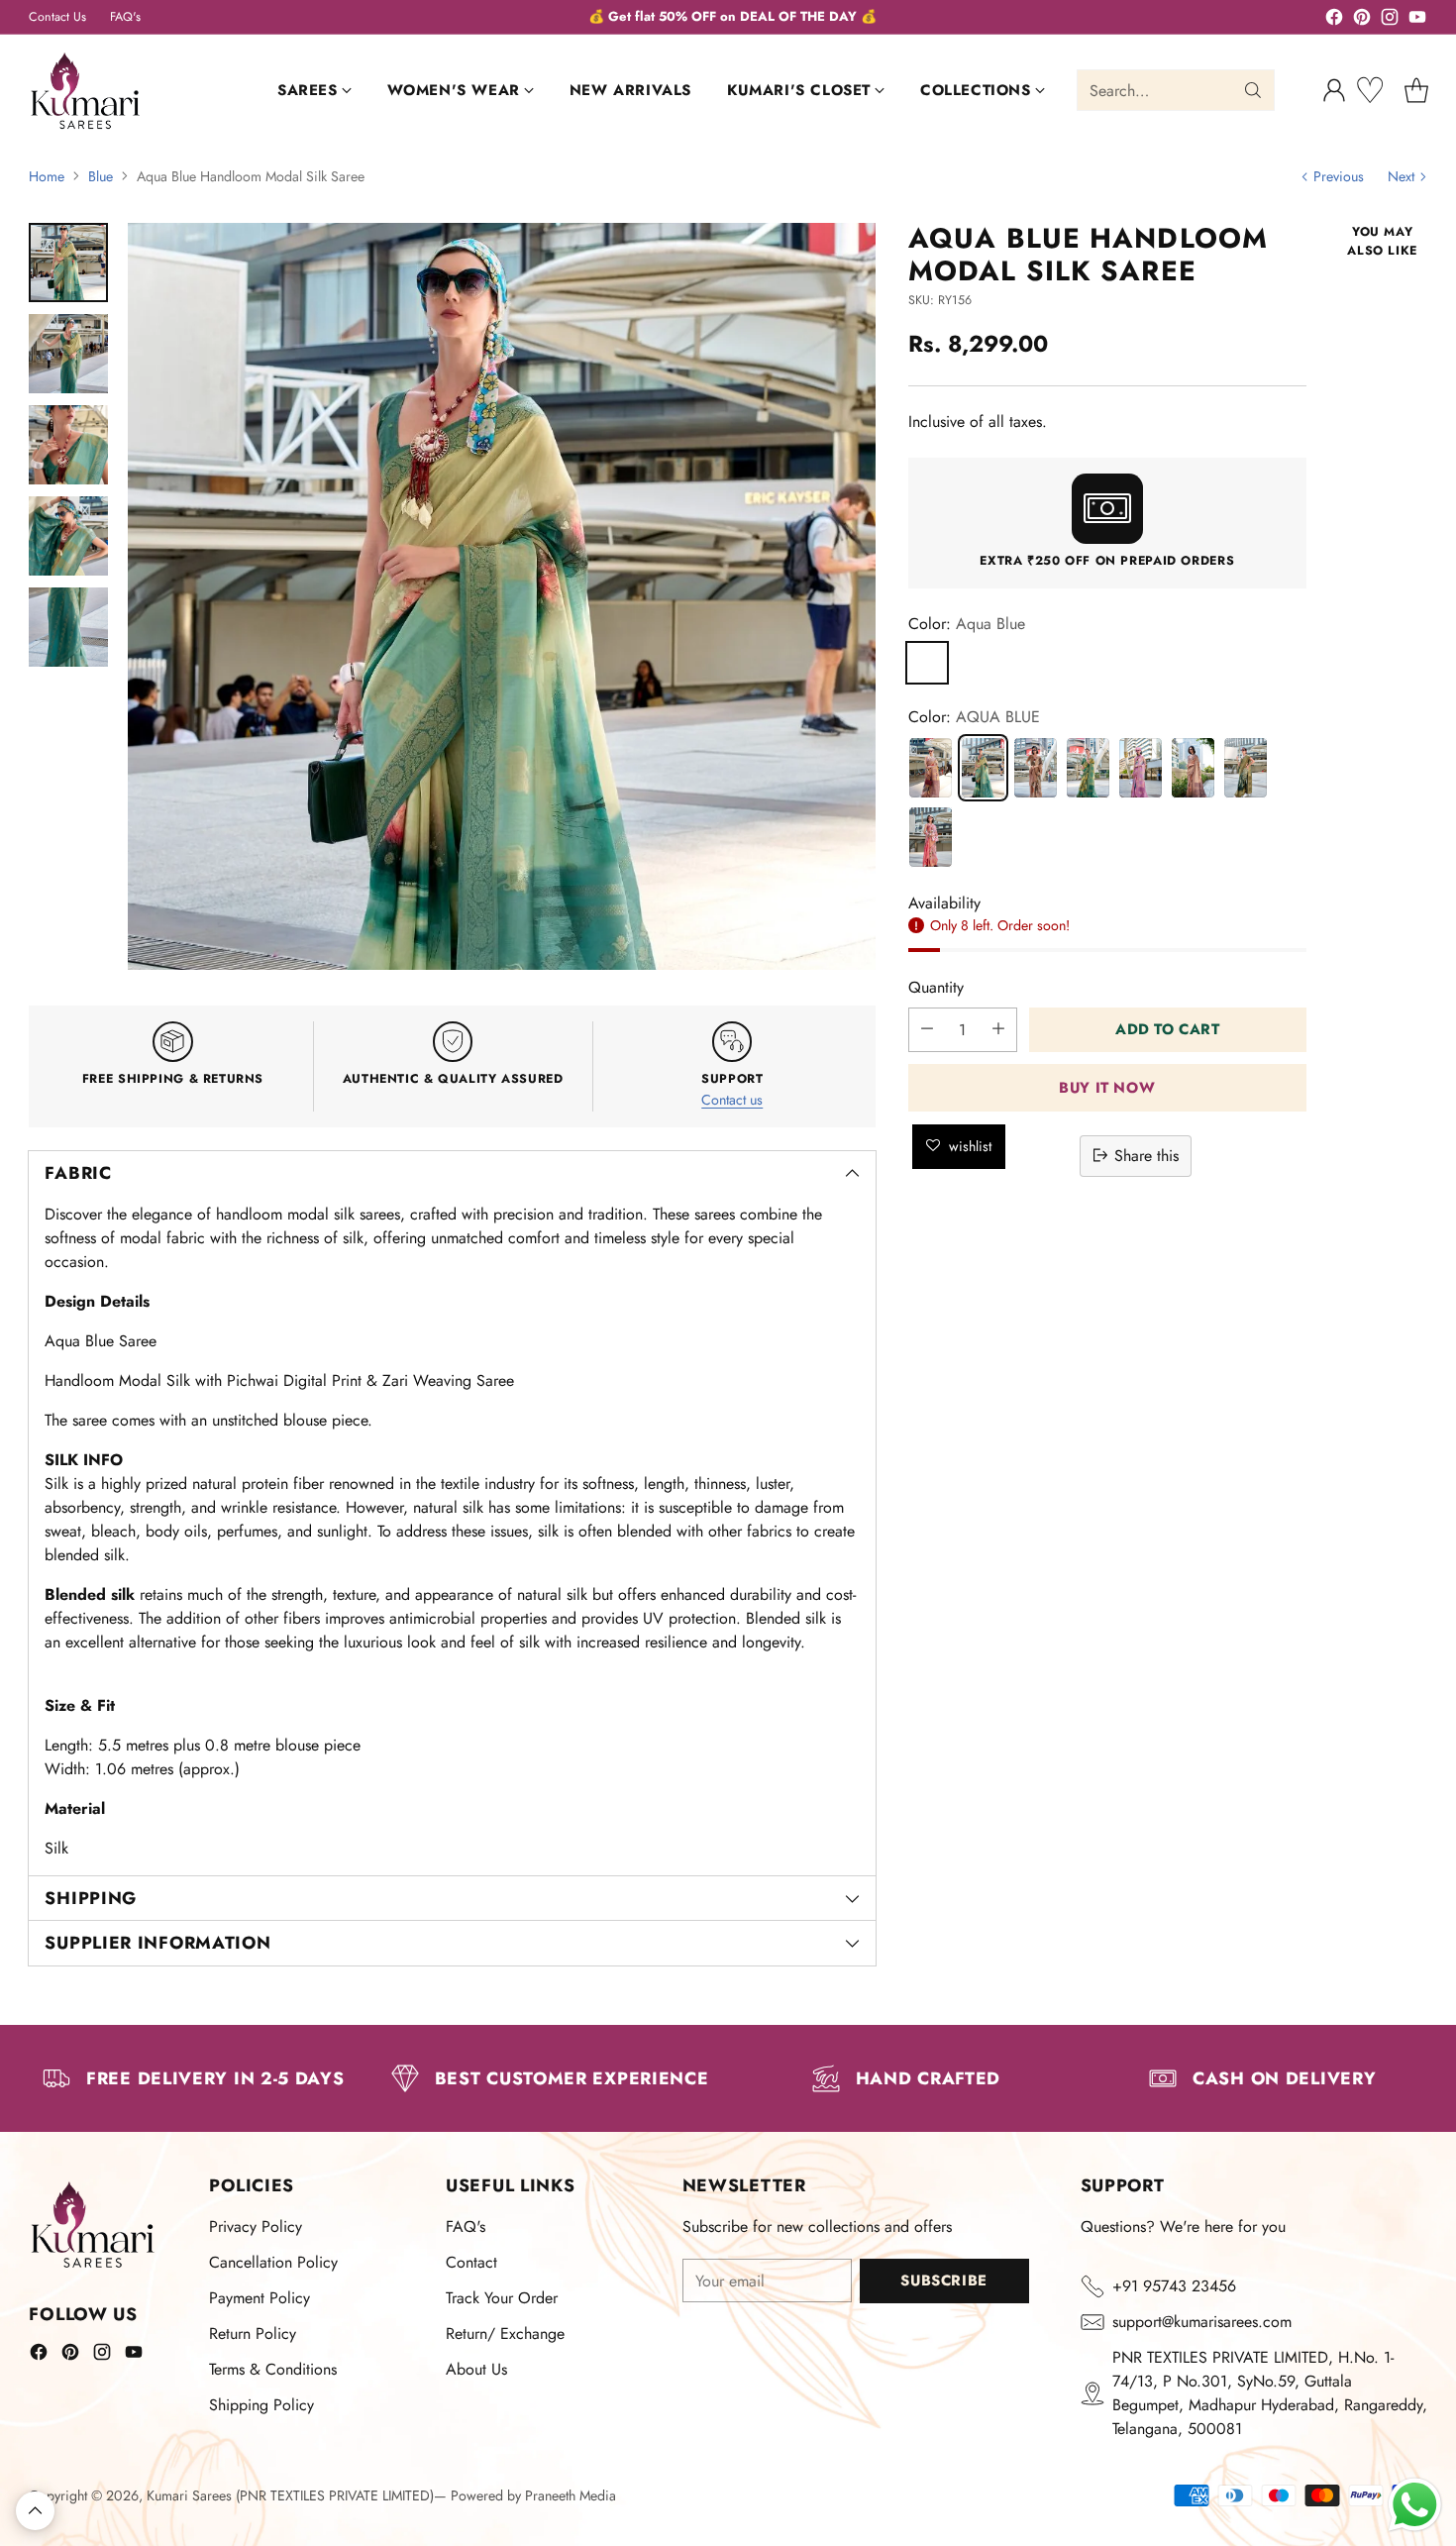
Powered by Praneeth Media (533, 2495)
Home (47, 176)
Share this (1146, 1155)
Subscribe (943, 2281)
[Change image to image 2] (68, 354)
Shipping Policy (261, 2405)
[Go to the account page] (1334, 90)
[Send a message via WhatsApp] (1415, 2505)
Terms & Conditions (273, 2369)
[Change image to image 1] (68, 263)
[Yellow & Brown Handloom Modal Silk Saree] (931, 767)
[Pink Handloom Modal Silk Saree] (931, 836)
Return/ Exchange (505, 2334)
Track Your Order (502, 2298)
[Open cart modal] (1416, 90)
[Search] (1253, 90)
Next (1401, 176)
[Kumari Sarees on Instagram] (1390, 20)
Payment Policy (260, 2298)
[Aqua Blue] (927, 662)
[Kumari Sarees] (86, 91)
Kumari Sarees (189, 2495)
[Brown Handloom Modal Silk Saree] (1036, 767)
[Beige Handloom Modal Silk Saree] (1193, 767)
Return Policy (253, 2334)
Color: (967, 623)
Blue (101, 176)
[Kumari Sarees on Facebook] (1334, 20)
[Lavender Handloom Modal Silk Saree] (1141, 767)
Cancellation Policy (273, 2262)
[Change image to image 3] (68, 445)
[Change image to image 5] (68, 627)
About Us (476, 2369)
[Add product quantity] (998, 1029)
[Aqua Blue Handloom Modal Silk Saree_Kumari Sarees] (501, 596)
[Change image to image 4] (68, 536)
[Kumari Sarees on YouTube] (1417, 20)
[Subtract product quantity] (927, 1029)
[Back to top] (35, 2511)
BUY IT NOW (1107, 1087)
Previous (1339, 176)
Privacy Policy (256, 2227)
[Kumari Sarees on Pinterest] (1362, 20)
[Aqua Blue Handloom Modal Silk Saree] (983, 767)
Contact (471, 2262)
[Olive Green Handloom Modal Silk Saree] (1246, 767)
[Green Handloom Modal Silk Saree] (1088, 767)
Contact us (732, 1100)
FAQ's (466, 2227)
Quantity (936, 986)
